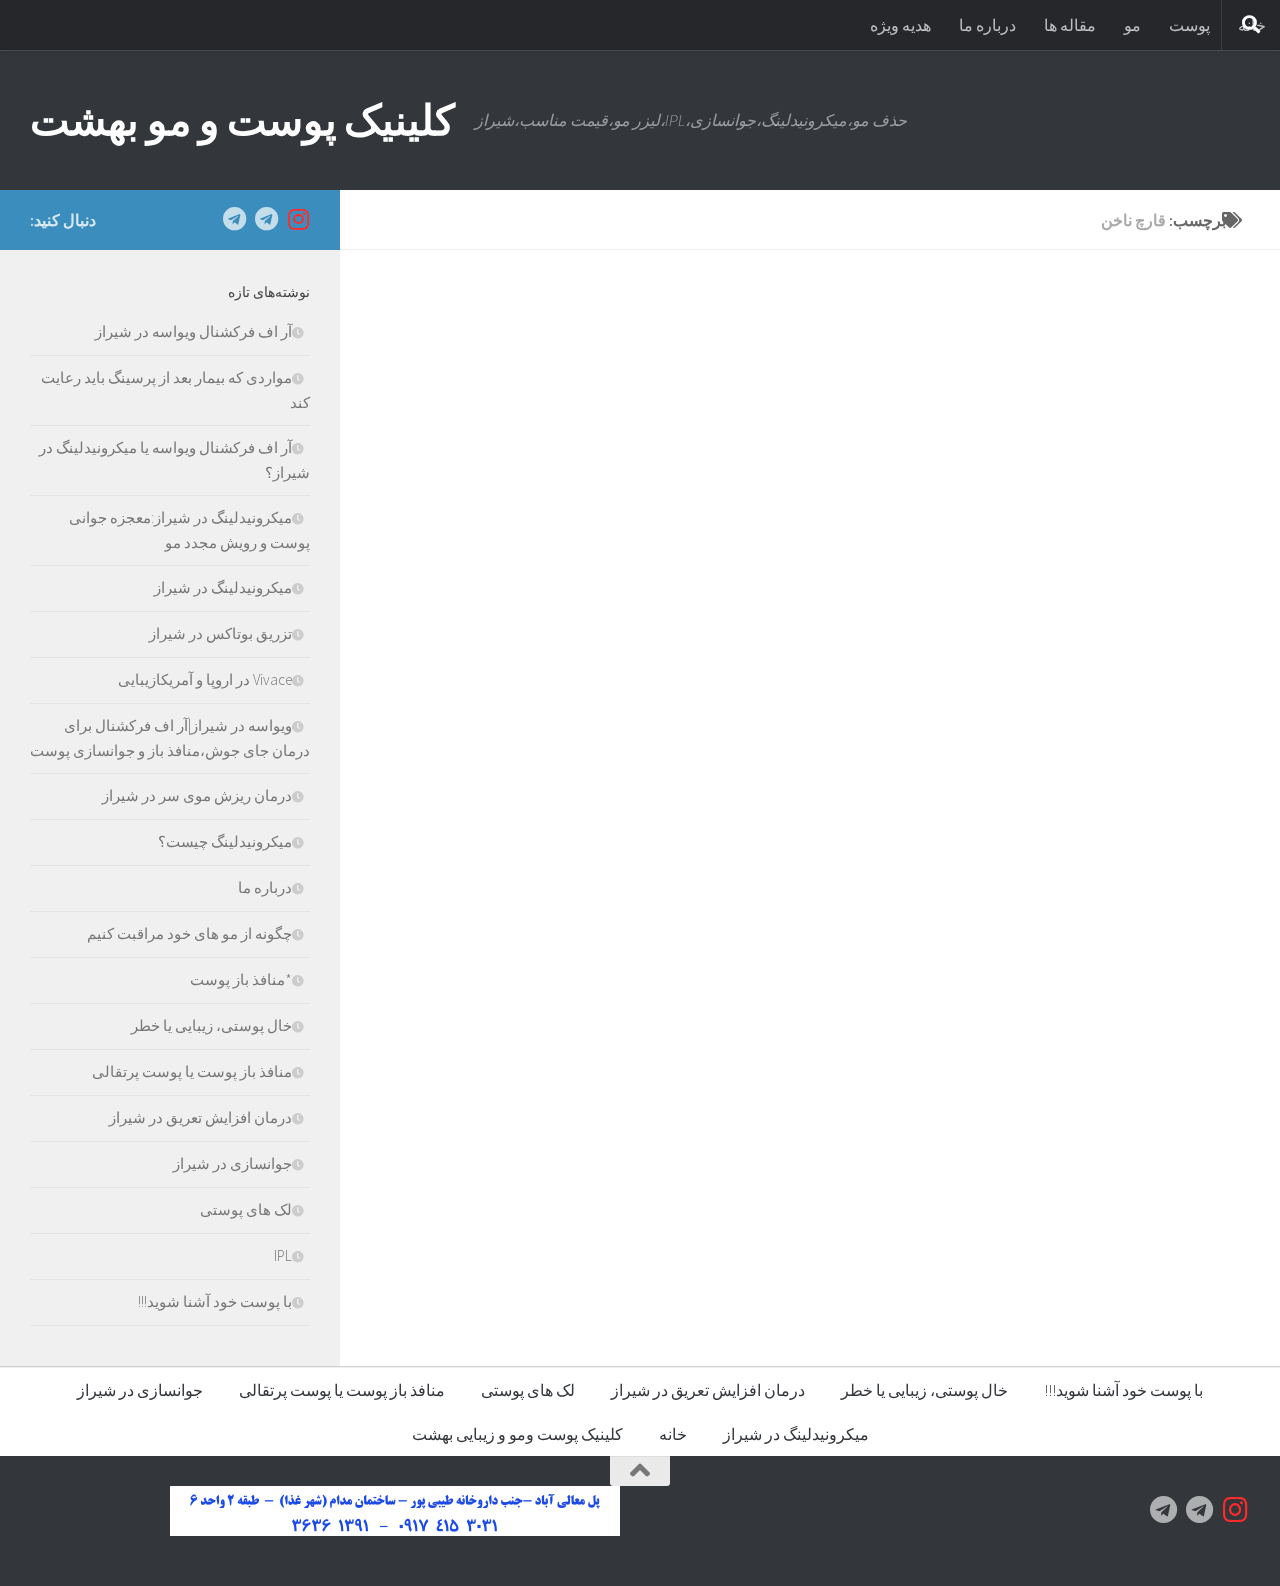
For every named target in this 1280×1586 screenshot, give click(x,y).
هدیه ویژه (900, 25)
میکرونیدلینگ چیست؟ (225, 841)
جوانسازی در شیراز (232, 1163)
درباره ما (987, 25)
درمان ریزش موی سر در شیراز (197, 795)
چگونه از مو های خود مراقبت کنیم (189, 933)
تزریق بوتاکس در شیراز (220, 633)
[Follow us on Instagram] (298, 219)
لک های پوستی (246, 1209)
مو (1132, 25)
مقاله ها (1070, 25)
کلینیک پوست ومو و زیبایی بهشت (517, 1434)
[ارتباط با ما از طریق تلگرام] (234, 219)
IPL (283, 1255)
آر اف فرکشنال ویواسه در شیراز (193, 331)
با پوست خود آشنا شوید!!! (215, 1301)
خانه (673, 1434)
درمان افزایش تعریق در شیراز (200, 1117)
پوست (1189, 25)
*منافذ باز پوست (241, 979)
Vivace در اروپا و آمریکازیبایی (205, 679)
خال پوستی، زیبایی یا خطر (211, 1025)
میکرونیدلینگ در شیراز (223, 587)
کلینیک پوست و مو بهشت (242, 120)
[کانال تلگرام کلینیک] (266, 219)
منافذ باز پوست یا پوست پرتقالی (192, 1071)
